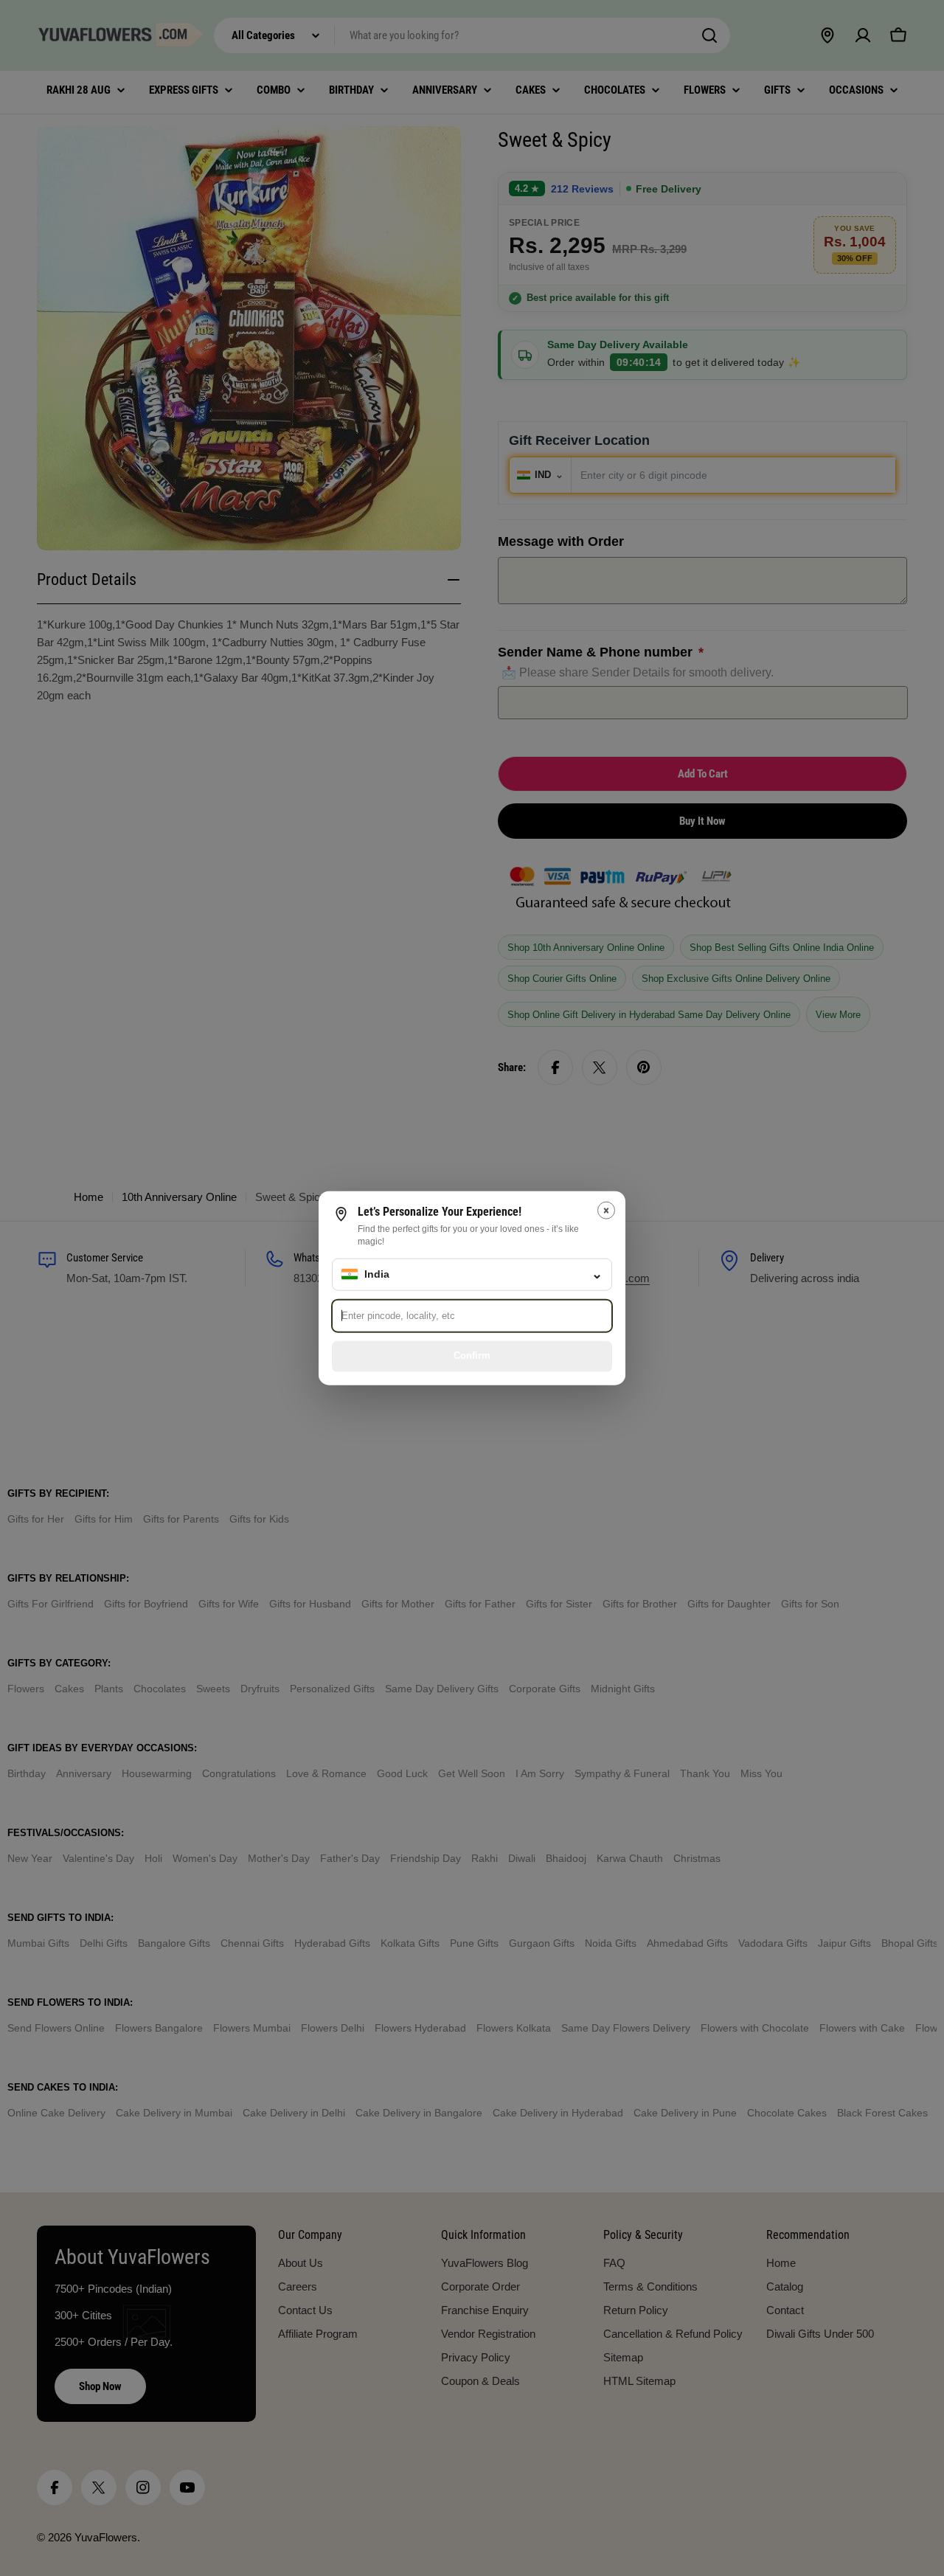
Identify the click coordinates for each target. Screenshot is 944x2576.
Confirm (472, 1355)
